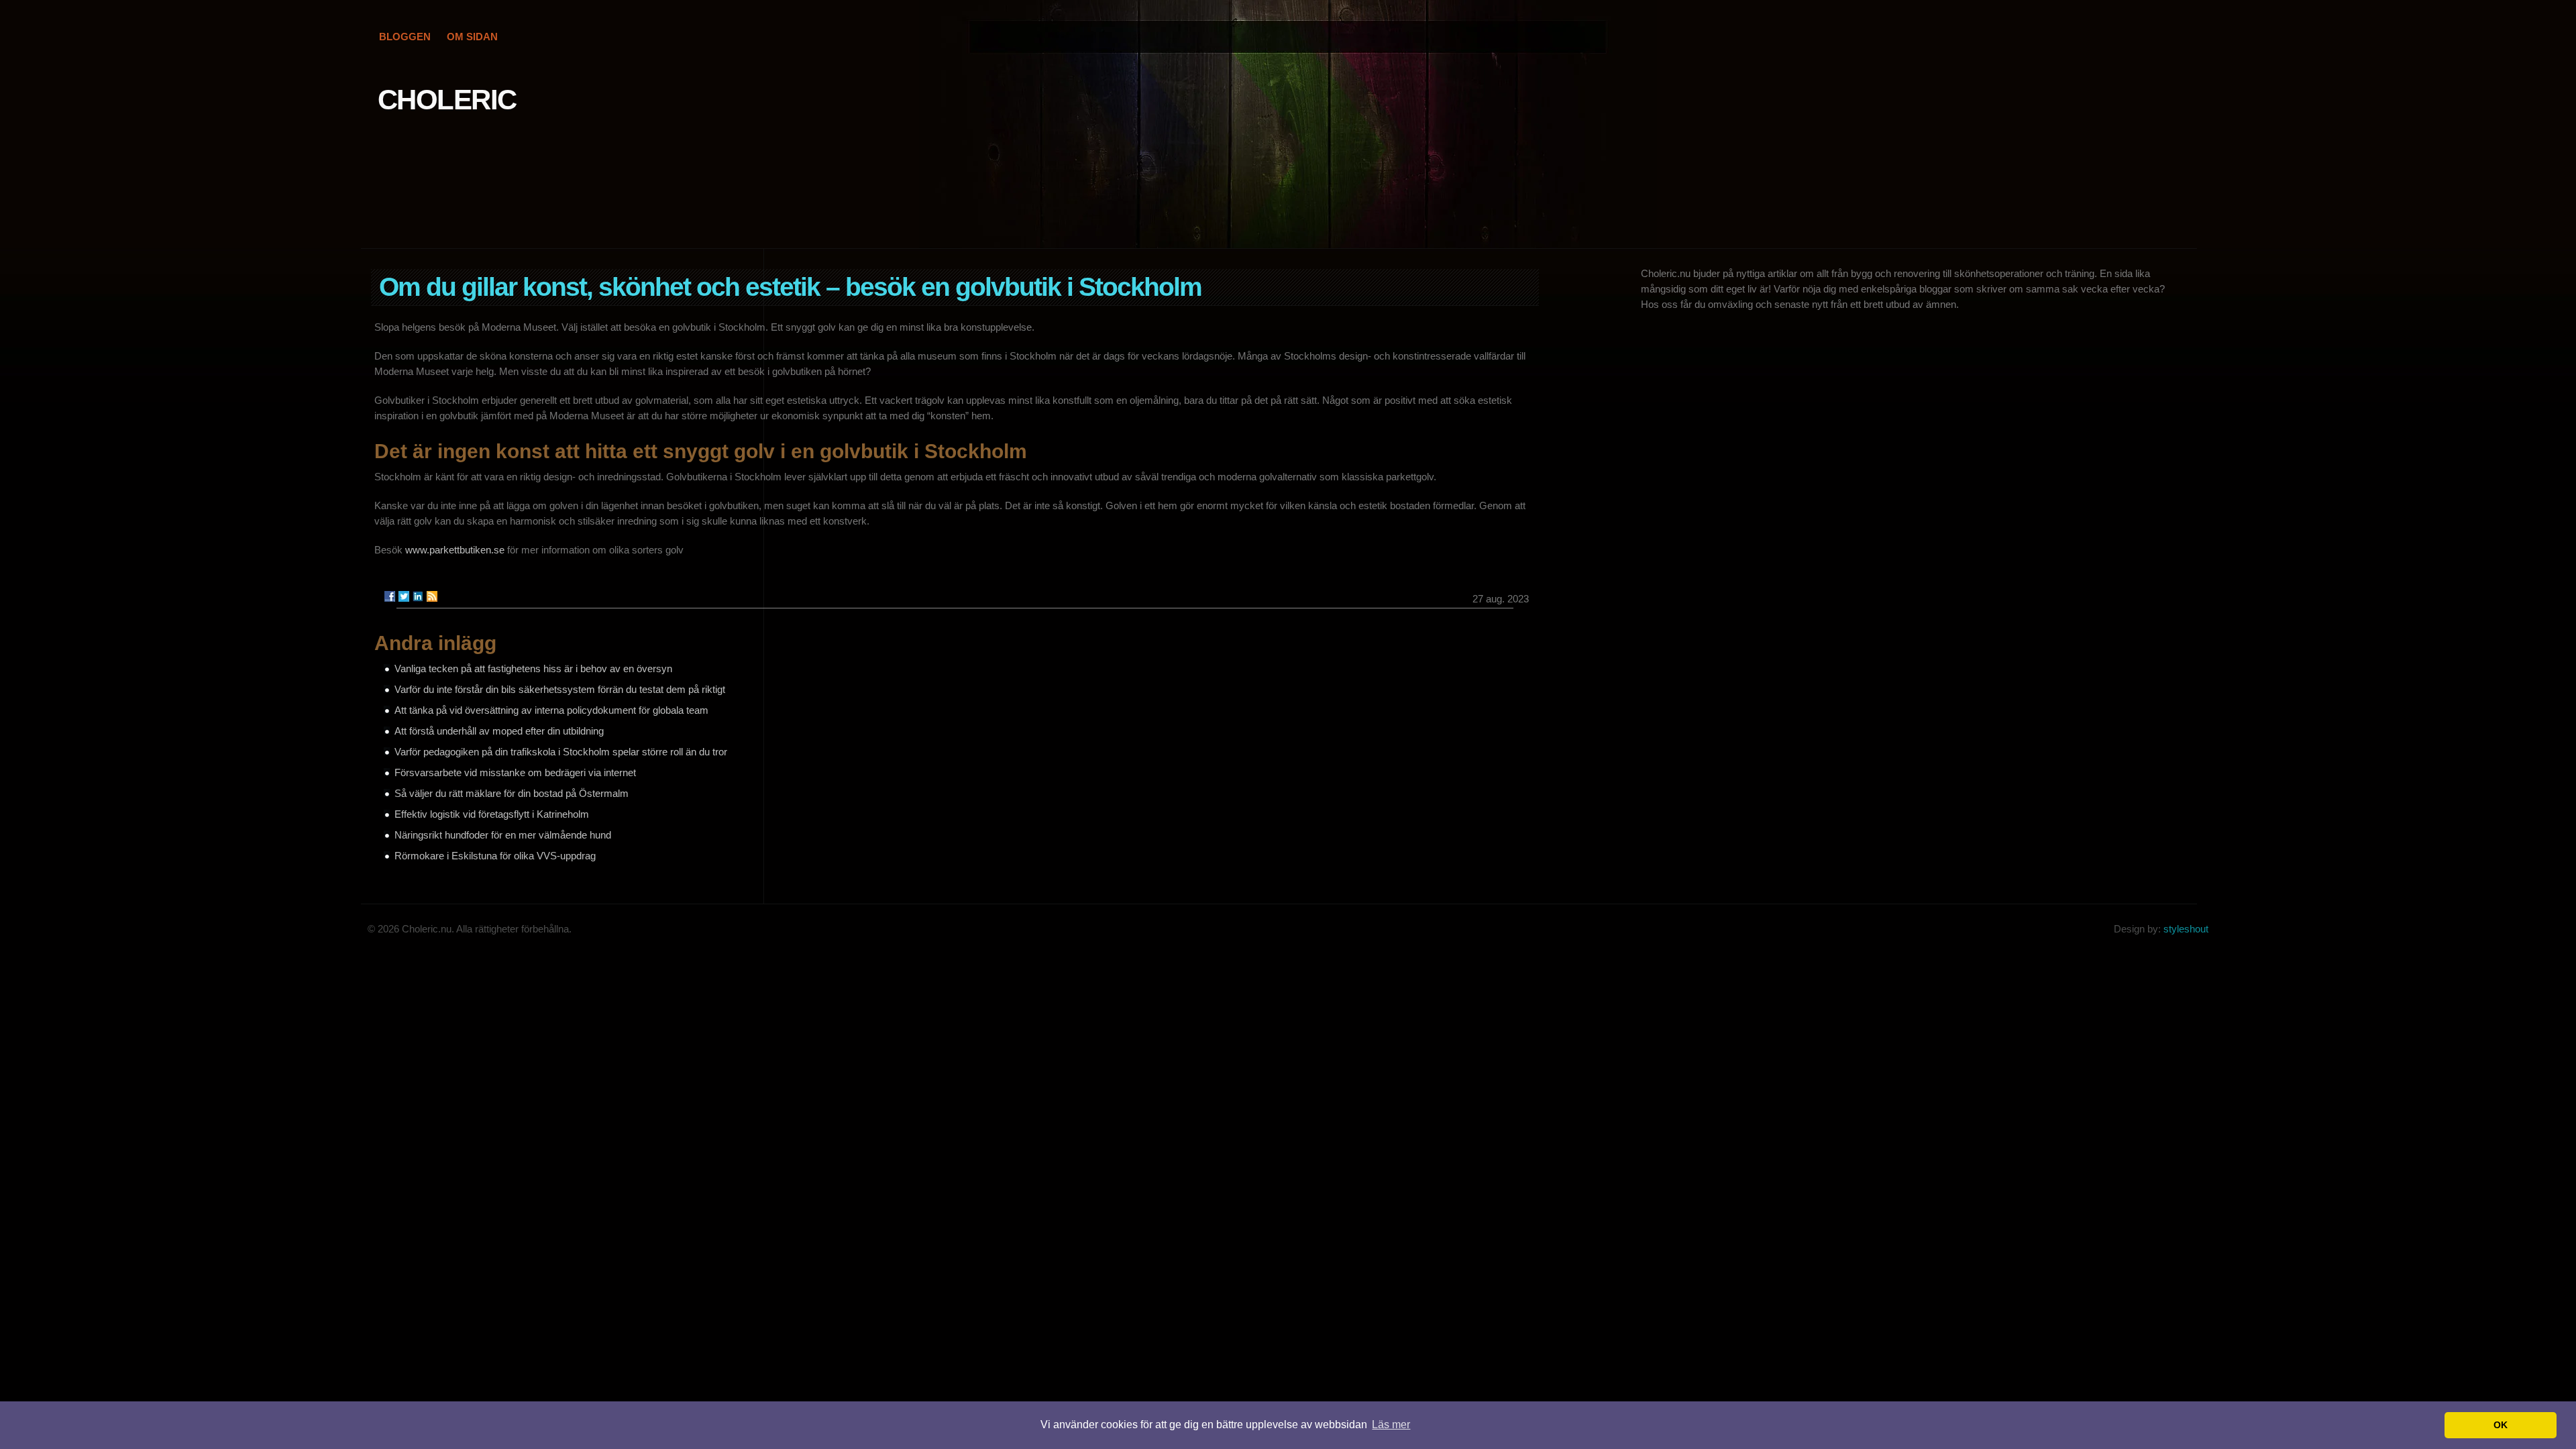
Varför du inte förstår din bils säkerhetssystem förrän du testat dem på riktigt (560, 689)
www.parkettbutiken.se (455, 550)
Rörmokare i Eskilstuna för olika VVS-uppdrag (495, 856)
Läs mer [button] (1391, 1425)
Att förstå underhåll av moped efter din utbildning (499, 731)
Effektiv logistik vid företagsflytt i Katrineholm (492, 814)
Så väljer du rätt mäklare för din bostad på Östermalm (512, 793)
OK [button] (2501, 1425)
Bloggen (405, 37)
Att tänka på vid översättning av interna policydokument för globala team (551, 710)
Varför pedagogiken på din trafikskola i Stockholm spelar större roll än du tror (561, 752)
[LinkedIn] (418, 596)
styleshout (2186, 929)
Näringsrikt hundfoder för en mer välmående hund (503, 835)
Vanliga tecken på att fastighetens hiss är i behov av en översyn (533, 668)
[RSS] (432, 596)
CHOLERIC (447, 100)
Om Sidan (472, 37)
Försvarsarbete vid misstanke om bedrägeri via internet (515, 772)
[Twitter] (404, 596)
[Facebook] (390, 596)
